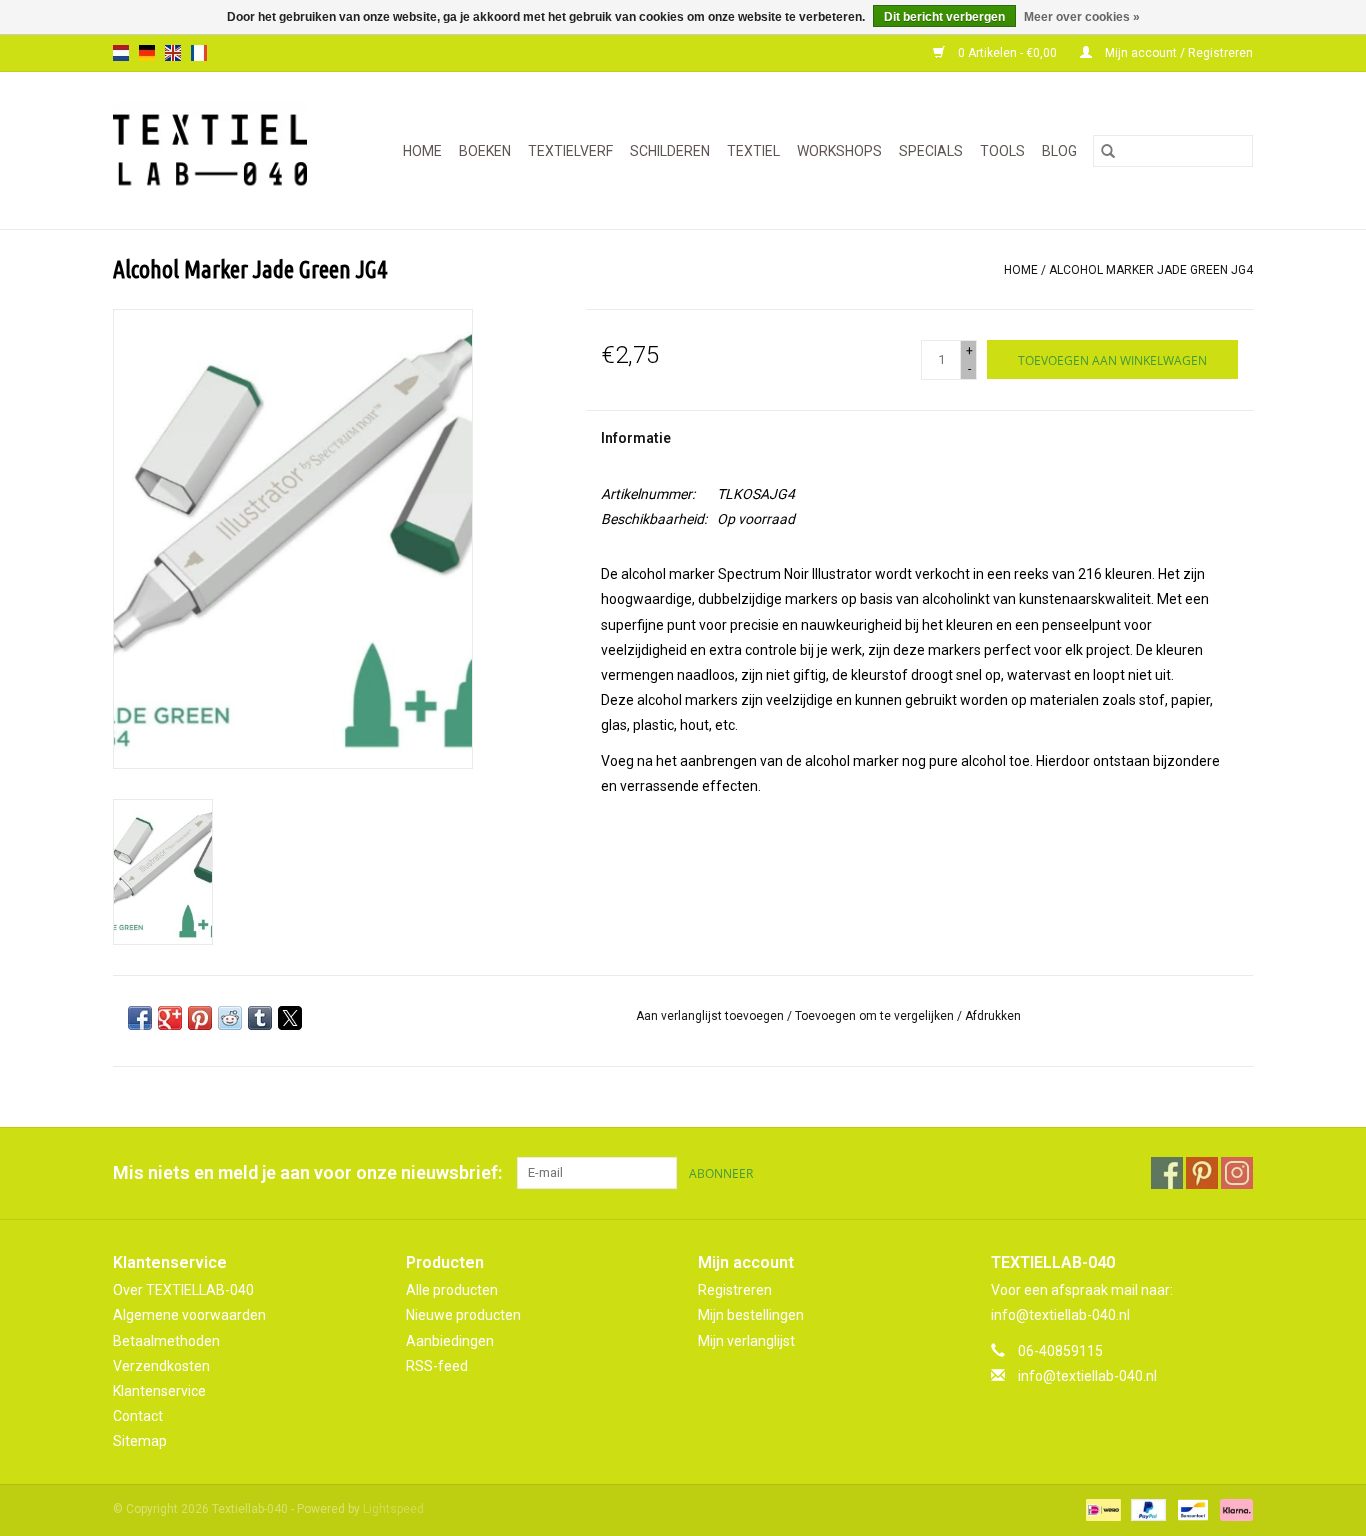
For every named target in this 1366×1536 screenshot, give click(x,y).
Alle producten (452, 1290)
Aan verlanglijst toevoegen (711, 1016)
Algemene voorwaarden (189, 1315)
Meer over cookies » (1082, 17)
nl (121, 53)
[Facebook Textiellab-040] (1167, 1173)
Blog (1059, 151)
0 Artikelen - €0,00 (1007, 53)
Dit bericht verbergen (944, 17)
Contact (138, 1416)
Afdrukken (993, 1016)
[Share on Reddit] (230, 1018)
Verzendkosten (161, 1366)
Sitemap (140, 1441)
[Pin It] (200, 1018)
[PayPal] (1146, 1510)
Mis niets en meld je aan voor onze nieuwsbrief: (307, 1172)
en (173, 53)
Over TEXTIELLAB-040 (183, 1290)
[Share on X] (290, 1018)
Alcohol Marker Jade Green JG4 (1151, 270)
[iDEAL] (1101, 1510)
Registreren (735, 1290)
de (147, 53)
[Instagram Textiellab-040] (1237, 1173)
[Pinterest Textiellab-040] (1202, 1173)
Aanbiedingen (450, 1341)
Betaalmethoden (166, 1341)
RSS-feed (437, 1366)
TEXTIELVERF (570, 151)
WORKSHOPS (839, 151)
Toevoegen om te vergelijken (876, 1016)
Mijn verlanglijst (746, 1341)
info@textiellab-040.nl (1087, 1376)
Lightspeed (393, 1509)
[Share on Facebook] (140, 1018)
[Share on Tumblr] (260, 1018)
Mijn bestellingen (751, 1315)
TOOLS (1002, 151)
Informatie (636, 438)
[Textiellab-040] (218, 150)
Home (422, 151)
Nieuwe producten (463, 1315)
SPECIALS (931, 151)
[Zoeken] (1108, 151)
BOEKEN (485, 151)
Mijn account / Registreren (1177, 53)
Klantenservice (159, 1391)
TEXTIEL (753, 151)
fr (199, 53)
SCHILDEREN (670, 151)
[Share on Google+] (170, 1018)
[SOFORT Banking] (1233, 1510)
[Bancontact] (1191, 1510)
